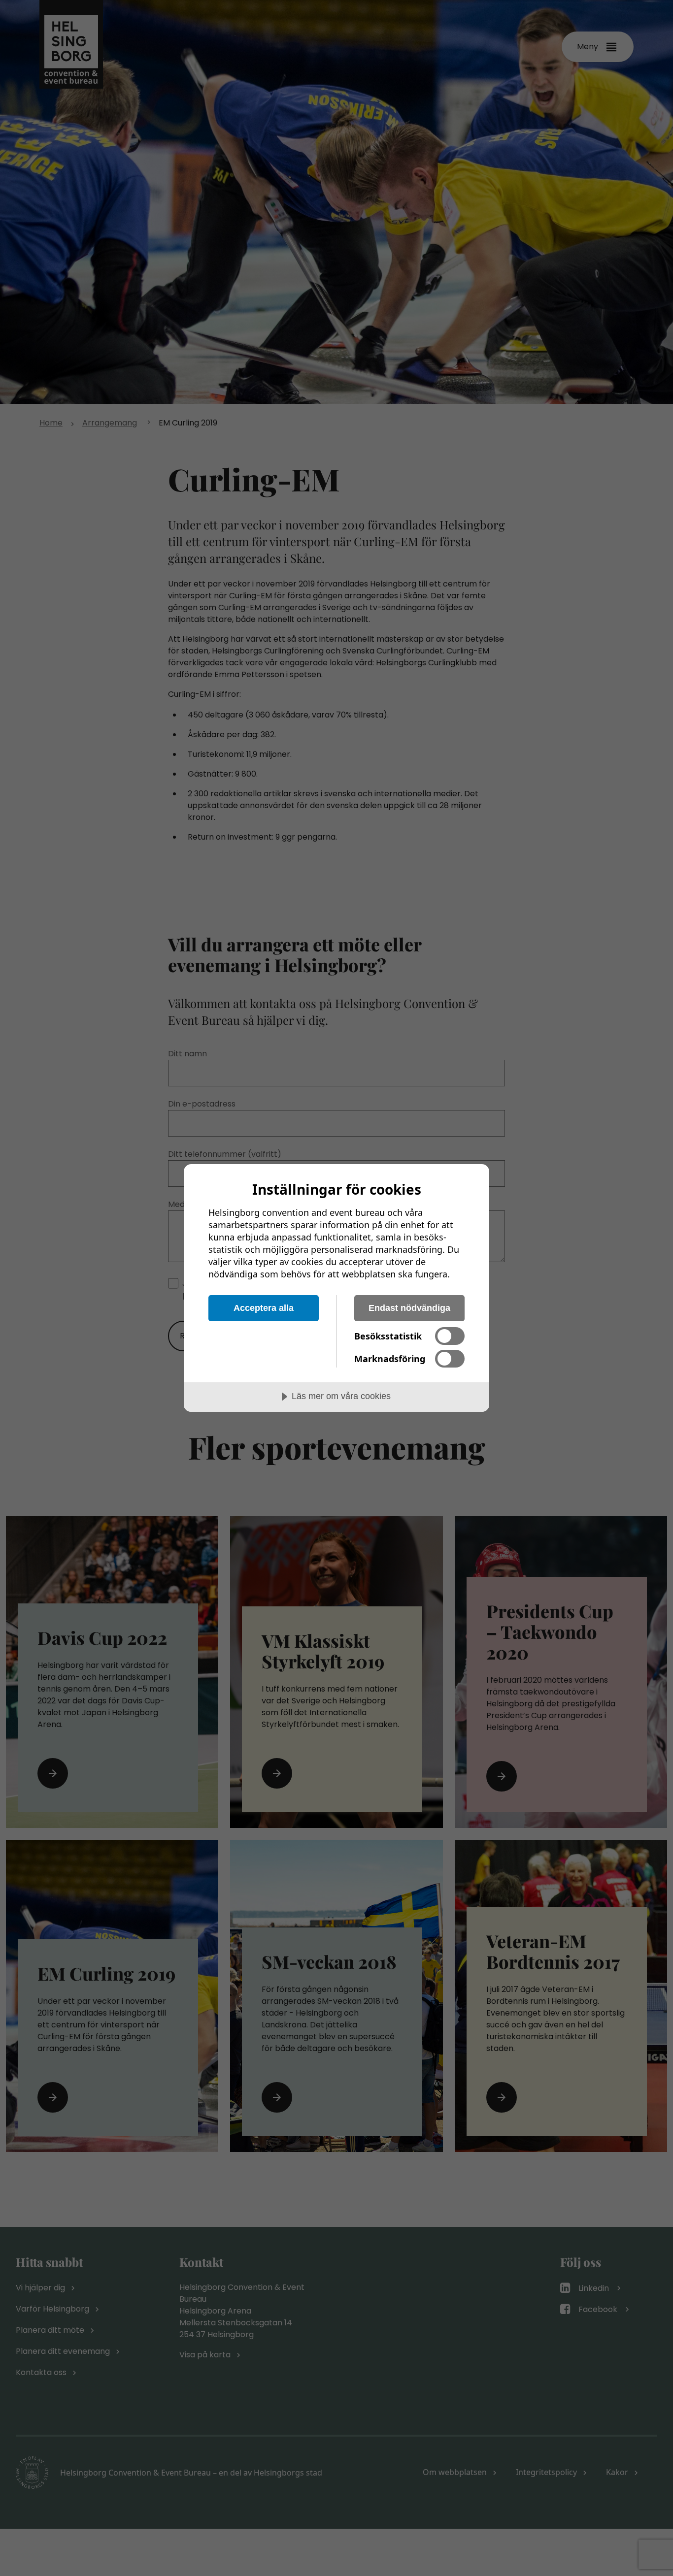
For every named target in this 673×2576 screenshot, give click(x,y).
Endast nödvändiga (409, 1308)
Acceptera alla (264, 1308)
